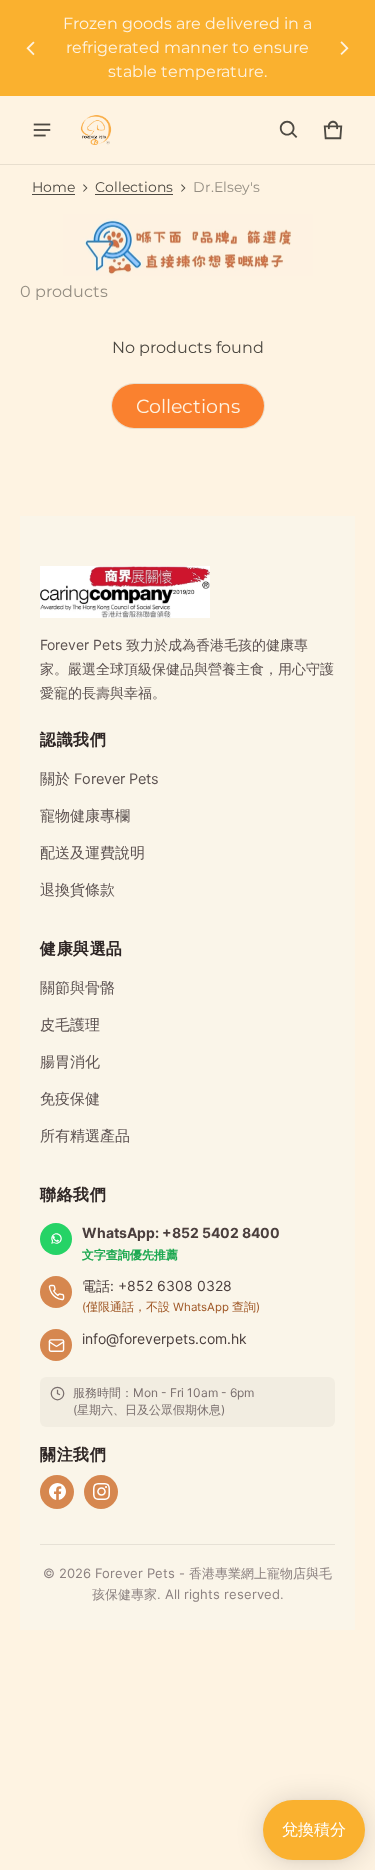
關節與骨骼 (77, 988)
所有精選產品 (85, 1136)
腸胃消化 (70, 1062)
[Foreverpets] (96, 130)
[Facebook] (57, 1492)
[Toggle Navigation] (42, 130)
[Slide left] (31, 48)
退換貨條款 (77, 890)
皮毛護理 (70, 1025)
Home (53, 187)
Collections (134, 187)
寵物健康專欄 (85, 816)
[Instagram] (101, 1492)
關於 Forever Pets (99, 779)
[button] (289, 130)
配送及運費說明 (92, 853)
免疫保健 (70, 1099)
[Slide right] (344, 48)
